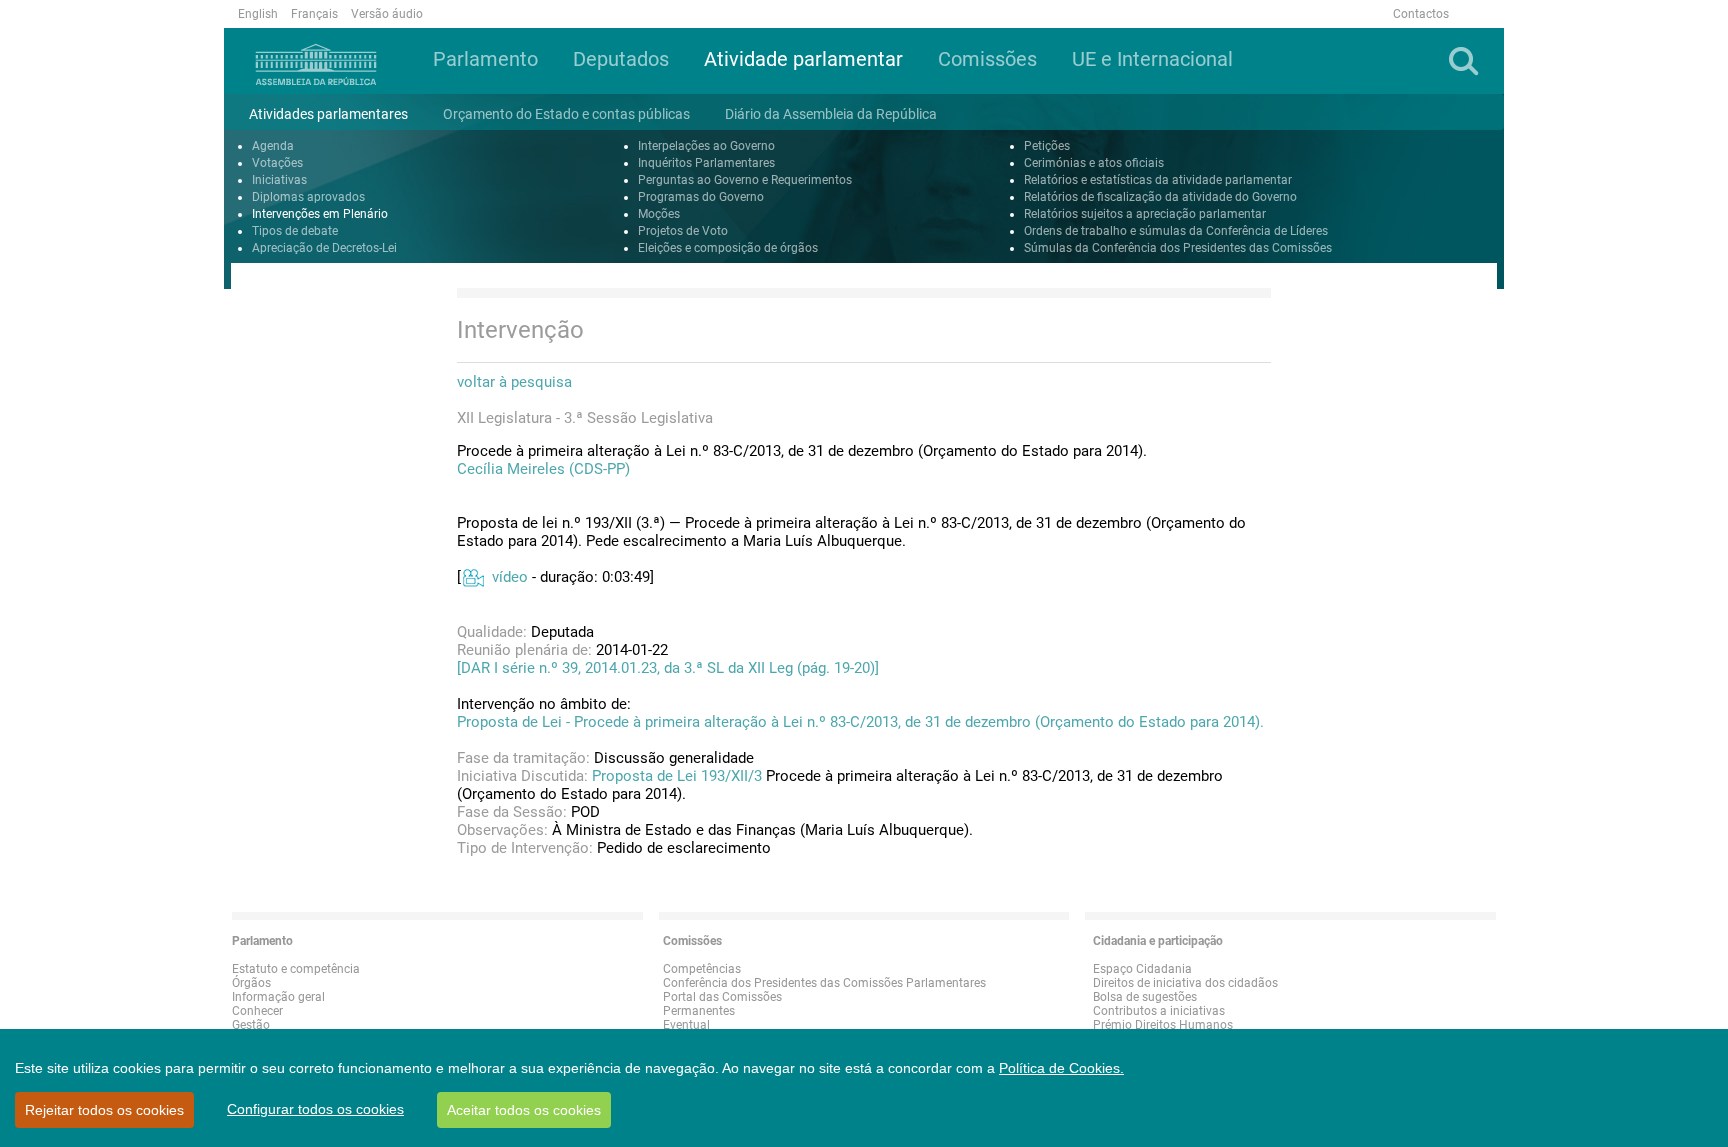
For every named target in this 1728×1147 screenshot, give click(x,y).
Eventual (686, 1025)
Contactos (1421, 14)
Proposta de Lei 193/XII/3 (677, 776)
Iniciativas (279, 180)
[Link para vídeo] (472, 577)
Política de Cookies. (1061, 1068)
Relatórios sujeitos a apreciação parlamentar (1145, 214)
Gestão (251, 1025)
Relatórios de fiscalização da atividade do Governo (1160, 197)
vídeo (510, 577)
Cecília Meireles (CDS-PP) (543, 469)
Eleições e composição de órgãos (728, 248)
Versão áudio (387, 14)
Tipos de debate (295, 231)
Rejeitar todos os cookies (104, 1110)
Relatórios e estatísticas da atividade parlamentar (1158, 180)
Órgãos (251, 983)
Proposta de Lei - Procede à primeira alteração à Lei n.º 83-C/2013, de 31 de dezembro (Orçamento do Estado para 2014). (860, 722)
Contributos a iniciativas (1159, 1011)
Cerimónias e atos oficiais (1094, 163)
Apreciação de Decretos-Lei (324, 248)
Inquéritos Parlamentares (706, 163)
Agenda (273, 146)
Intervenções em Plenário (320, 214)
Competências (702, 969)
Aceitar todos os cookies (524, 1110)
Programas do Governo (701, 197)
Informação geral (278, 997)
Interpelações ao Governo (706, 146)
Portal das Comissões (722, 997)
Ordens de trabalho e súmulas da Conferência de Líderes (1176, 231)
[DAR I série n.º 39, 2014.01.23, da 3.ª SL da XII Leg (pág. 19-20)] (668, 668)
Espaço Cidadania (1142, 969)
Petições (1047, 146)
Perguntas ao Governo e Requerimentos (745, 180)
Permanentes (699, 1011)
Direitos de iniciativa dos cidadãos (1185, 983)
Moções (659, 214)
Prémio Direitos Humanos (1163, 1025)
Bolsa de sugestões (1145, 997)
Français (314, 14)
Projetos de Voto (683, 231)
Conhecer (257, 1011)
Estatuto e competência (296, 969)
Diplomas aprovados (308, 197)
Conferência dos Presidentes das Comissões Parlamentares (824, 983)
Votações (277, 163)
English (258, 14)
